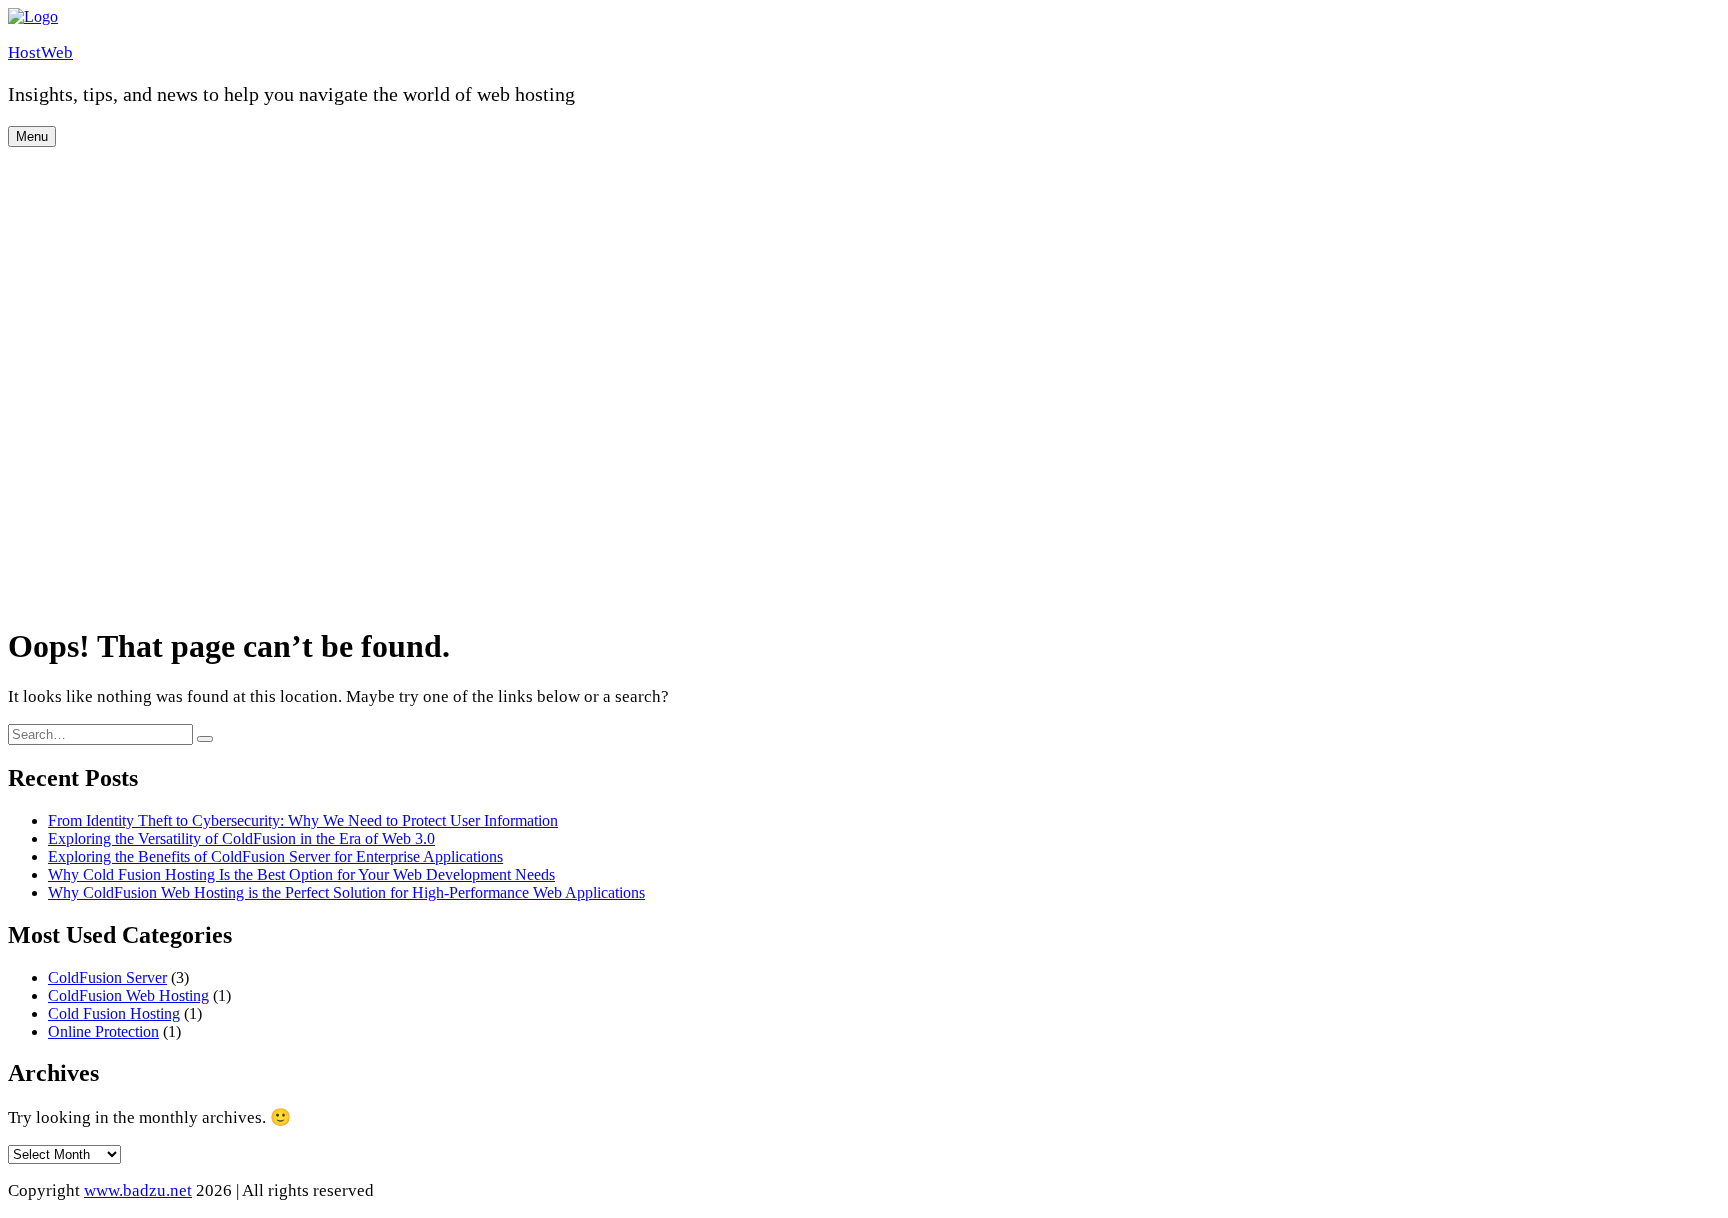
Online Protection (103, 1031)
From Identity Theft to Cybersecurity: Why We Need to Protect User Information (303, 820)
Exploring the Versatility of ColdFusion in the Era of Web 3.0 (241, 838)
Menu (32, 136)
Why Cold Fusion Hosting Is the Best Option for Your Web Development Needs (301, 874)
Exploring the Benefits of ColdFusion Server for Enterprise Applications (275, 856)
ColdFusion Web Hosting (128, 995)
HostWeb (40, 52)
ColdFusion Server (107, 977)
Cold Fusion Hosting (114, 1013)
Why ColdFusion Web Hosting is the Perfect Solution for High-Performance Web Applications (346, 892)
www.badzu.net (138, 1190)
